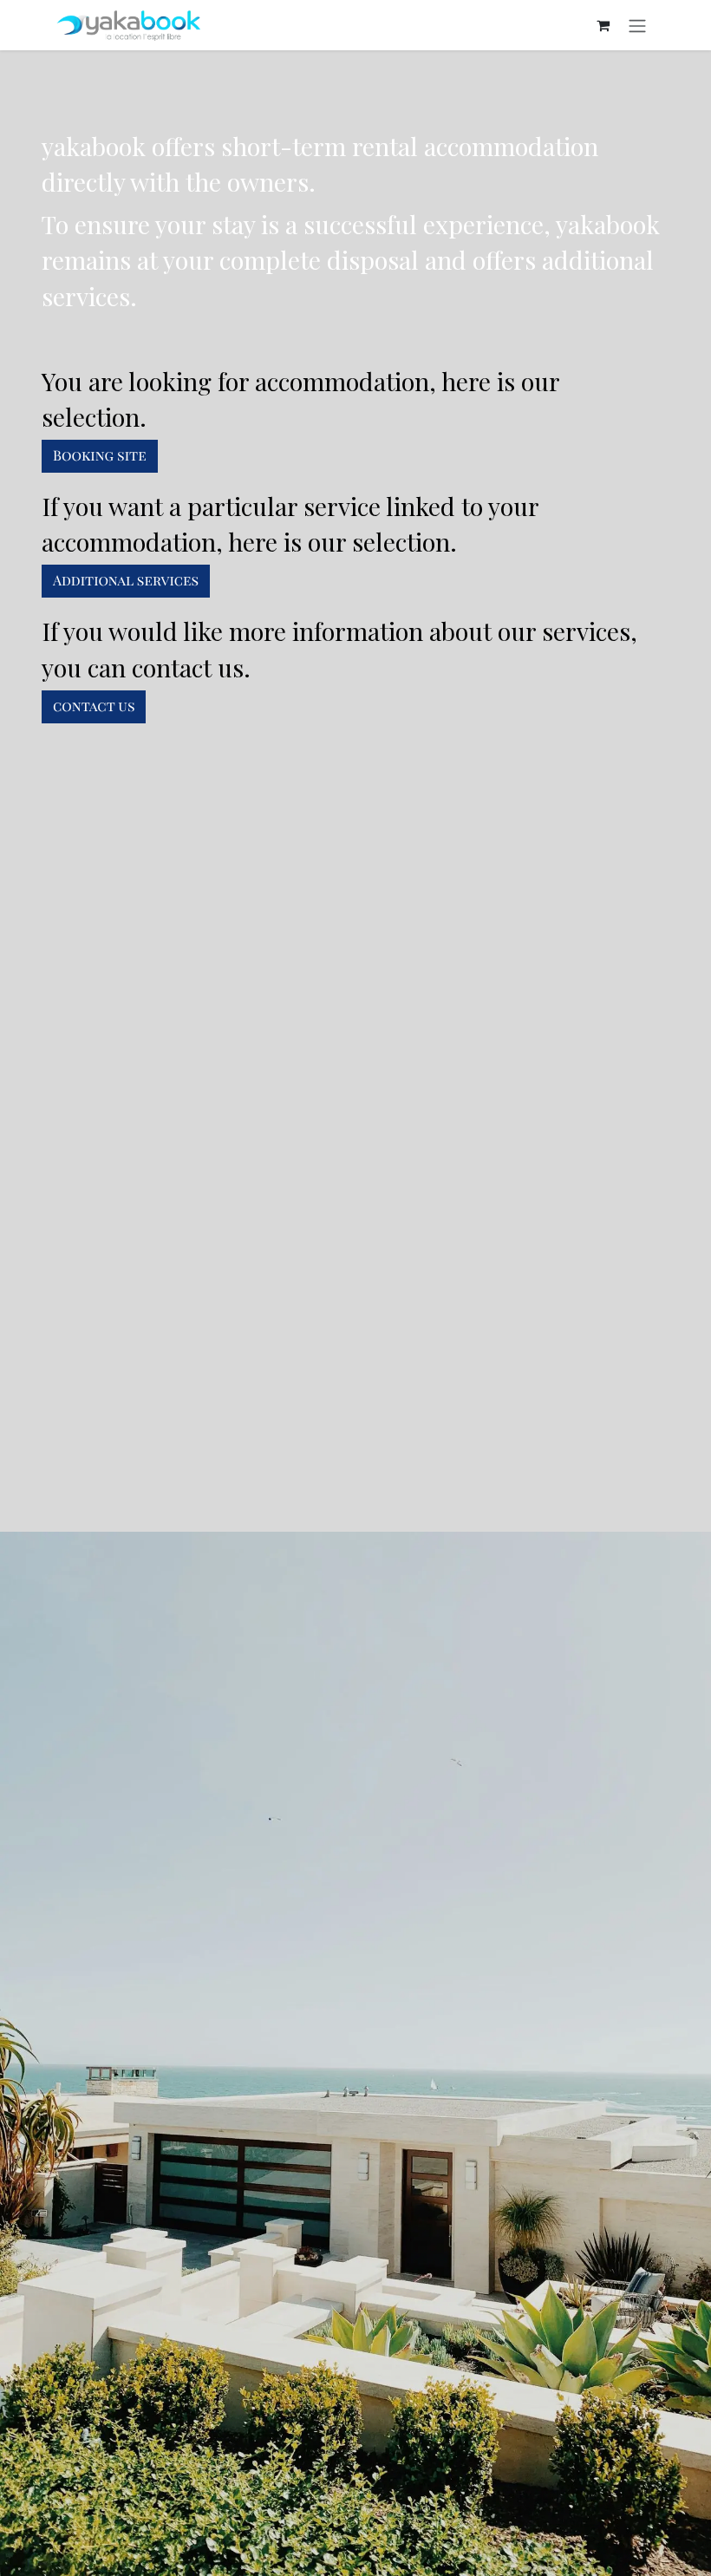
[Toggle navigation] (637, 25)
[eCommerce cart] (603, 25)
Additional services (126, 581)
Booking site (100, 456)
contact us (94, 706)
